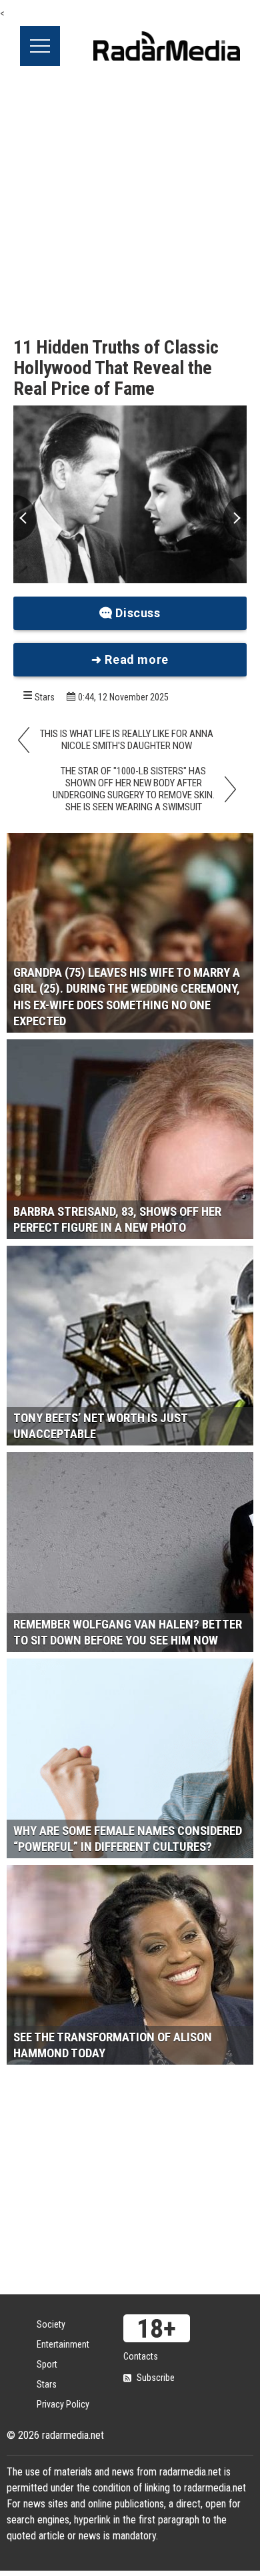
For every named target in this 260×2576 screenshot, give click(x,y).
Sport (47, 2364)
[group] (130, 494)
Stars (45, 697)
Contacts (141, 2356)
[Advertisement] (130, 202)
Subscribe (156, 2378)
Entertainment (63, 2344)
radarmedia (167, 46)
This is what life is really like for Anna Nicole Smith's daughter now (127, 740)
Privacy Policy (63, 2404)
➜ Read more (130, 659)
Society (51, 2324)
